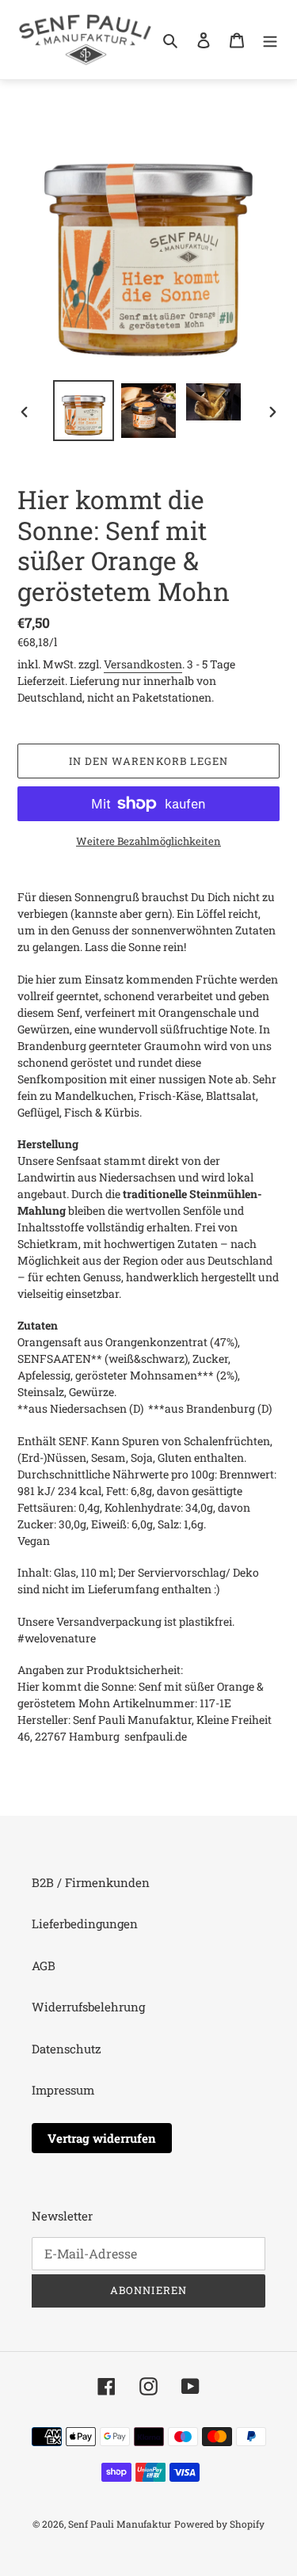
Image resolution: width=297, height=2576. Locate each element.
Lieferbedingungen (85, 1923)
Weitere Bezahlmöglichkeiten (148, 841)
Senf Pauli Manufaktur (120, 2524)
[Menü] (270, 39)
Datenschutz (67, 2049)
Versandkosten (143, 664)
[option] (84, 411)
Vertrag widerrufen (102, 2138)
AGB (44, 1965)
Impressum (63, 2090)
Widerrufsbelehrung (88, 2007)
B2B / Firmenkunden (91, 1882)
